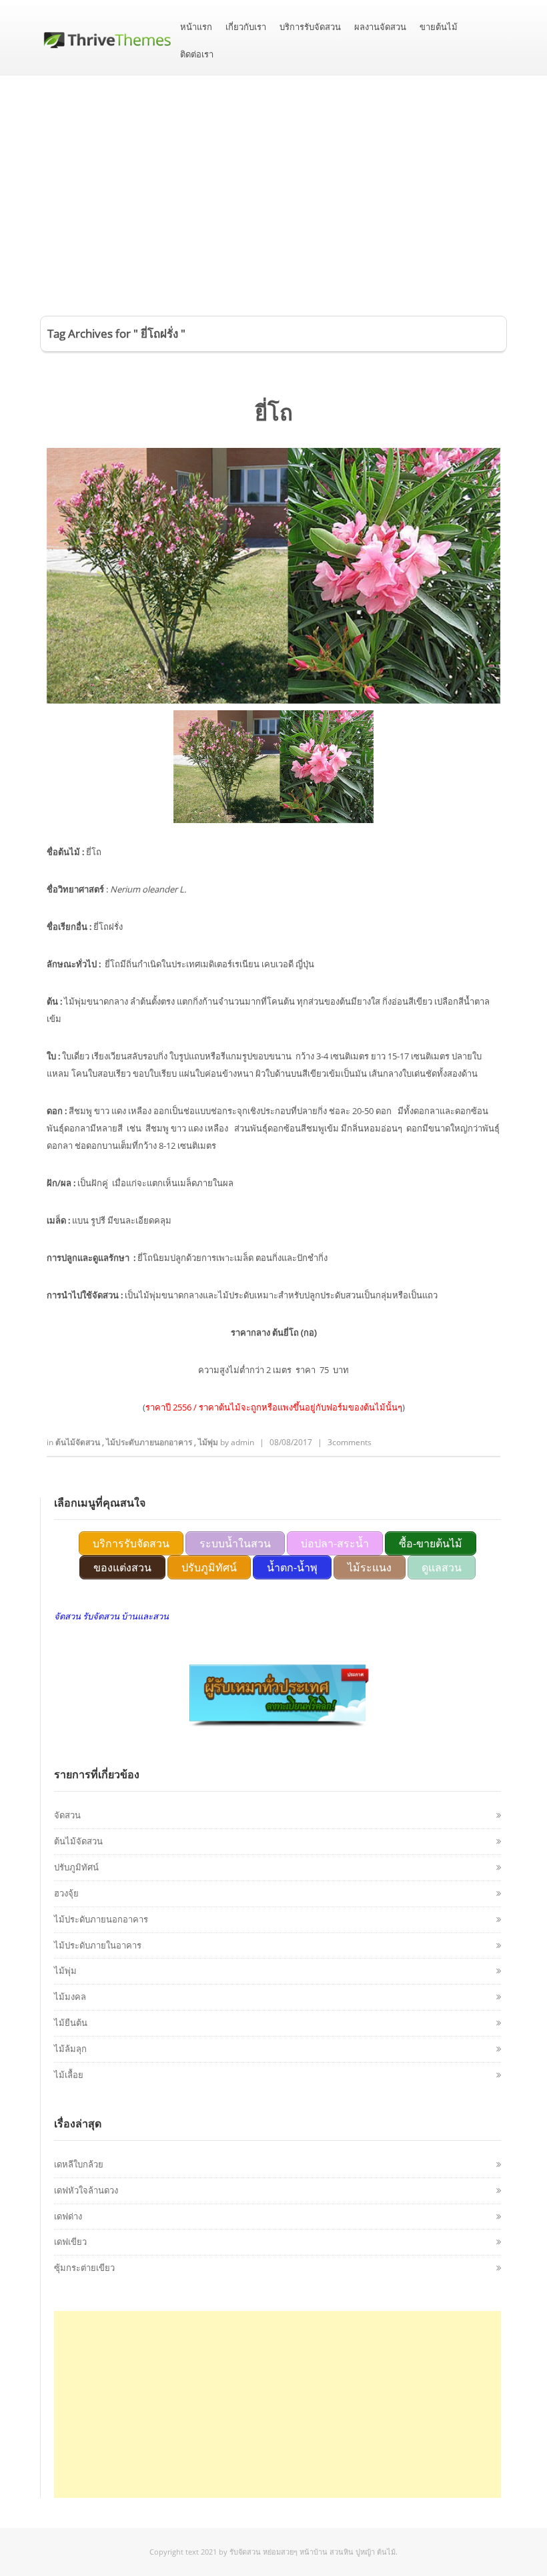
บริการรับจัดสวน (310, 27)
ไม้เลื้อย (69, 2075)
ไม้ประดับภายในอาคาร (98, 1945)
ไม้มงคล (70, 1997)
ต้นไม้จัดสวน (79, 1442)
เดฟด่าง (68, 2216)
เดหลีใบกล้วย (79, 2164)
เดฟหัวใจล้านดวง (86, 2190)
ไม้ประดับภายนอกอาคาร (150, 1442)
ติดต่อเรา (197, 54)
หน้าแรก (196, 27)
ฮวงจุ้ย (66, 1893)
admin (242, 1442)
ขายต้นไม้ (439, 27)
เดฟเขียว (70, 2242)
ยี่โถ (274, 412)
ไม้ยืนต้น (71, 2023)
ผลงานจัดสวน (380, 27)
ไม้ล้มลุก (70, 2049)
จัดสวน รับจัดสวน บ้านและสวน (111, 1616)
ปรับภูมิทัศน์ (76, 1867)
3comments (350, 1442)
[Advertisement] (273, 176)
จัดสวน (67, 1815)
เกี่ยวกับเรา (246, 27)
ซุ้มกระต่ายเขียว (84, 2268)
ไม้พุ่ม (209, 1442)
